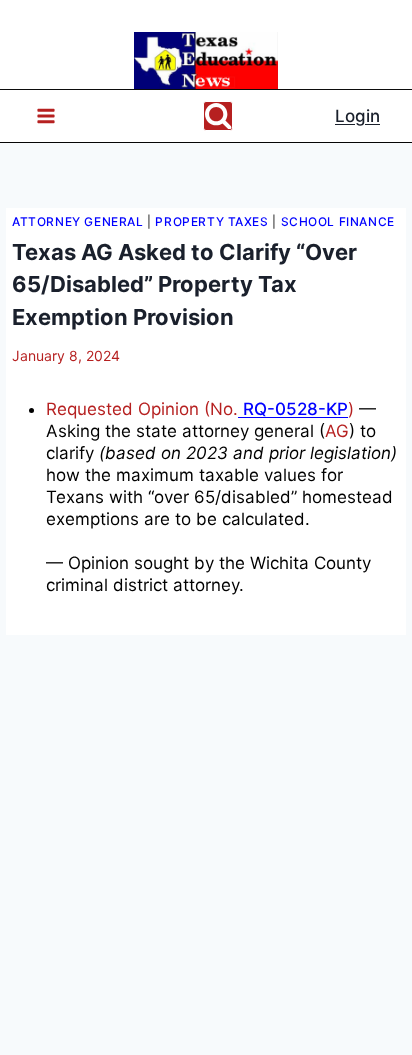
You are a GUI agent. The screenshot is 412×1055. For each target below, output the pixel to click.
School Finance (338, 221)
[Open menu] (37, 116)
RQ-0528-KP (293, 409)
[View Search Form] (218, 116)
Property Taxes (211, 221)
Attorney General (78, 221)
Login (357, 116)
